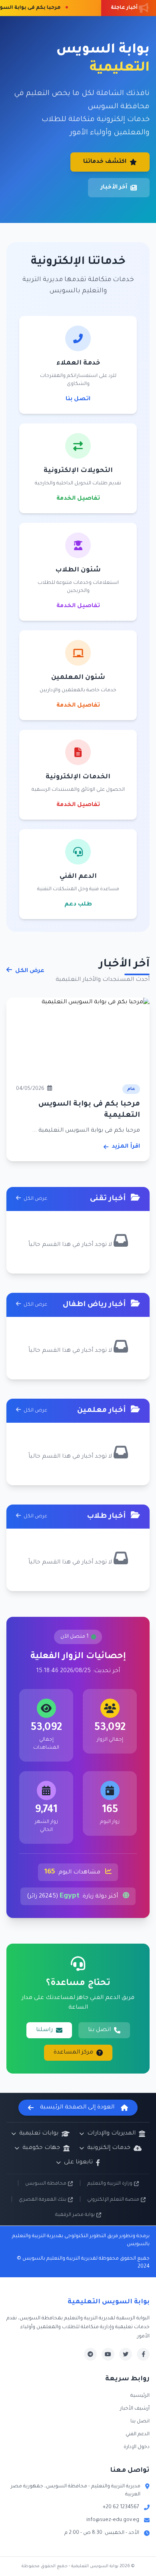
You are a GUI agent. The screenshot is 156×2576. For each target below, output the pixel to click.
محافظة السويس (46, 2184)
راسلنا (44, 2030)
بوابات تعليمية (39, 2134)
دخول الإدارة (137, 2447)
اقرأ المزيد (126, 1147)
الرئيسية (140, 2396)
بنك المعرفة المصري (43, 2200)
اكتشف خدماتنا (105, 162)
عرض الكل (29, 971)
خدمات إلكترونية (109, 2148)
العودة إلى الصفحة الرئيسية (77, 2108)
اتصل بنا (78, 399)
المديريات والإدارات (111, 2134)
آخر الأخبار (114, 188)
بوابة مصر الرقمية (75, 2215)
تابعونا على (78, 2163)
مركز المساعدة (73, 2053)
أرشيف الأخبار (135, 2409)
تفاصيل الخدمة (78, 499)
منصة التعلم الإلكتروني (113, 2200)
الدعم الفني (138, 2434)
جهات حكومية (41, 2148)
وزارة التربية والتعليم (110, 2184)
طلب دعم (78, 905)
